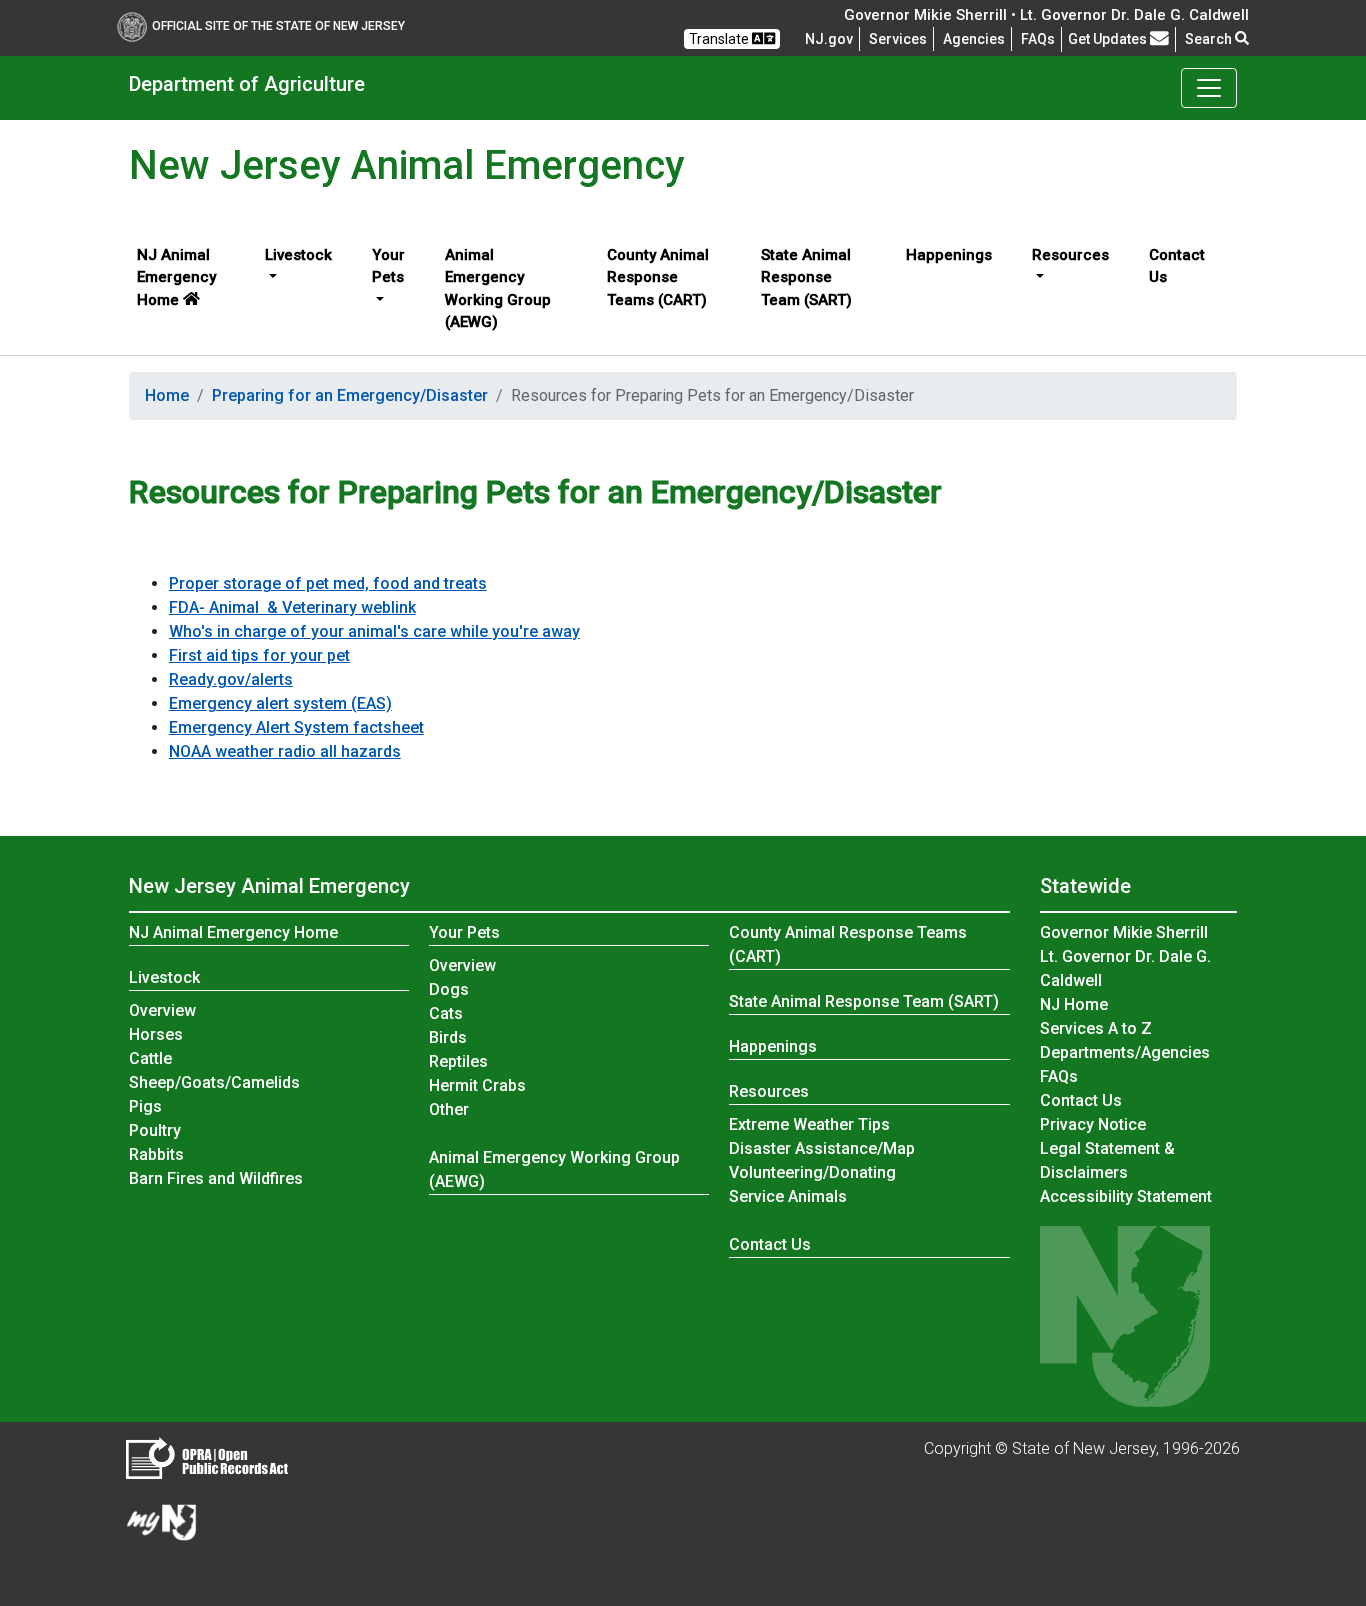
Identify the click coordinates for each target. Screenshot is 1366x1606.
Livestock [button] (298, 255)
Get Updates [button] (1109, 39)
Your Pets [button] (388, 266)
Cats (446, 1013)
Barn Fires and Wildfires (216, 1178)
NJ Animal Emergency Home (176, 277)
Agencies (974, 39)
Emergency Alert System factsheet (296, 727)
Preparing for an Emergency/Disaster (350, 395)
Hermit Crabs (477, 1085)
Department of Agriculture (247, 84)
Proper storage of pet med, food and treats (328, 583)
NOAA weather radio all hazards (285, 751)
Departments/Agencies (1125, 1052)
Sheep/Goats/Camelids (214, 1082)
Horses (156, 1034)
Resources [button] (1070, 255)
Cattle (150, 1058)
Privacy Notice (1093, 1124)
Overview (164, 1010)
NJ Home (1074, 1004)
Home (167, 395)
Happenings (949, 255)
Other (449, 1109)
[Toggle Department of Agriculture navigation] (1209, 88)
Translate (720, 39)
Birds (448, 1037)
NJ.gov (829, 39)
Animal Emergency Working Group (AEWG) (498, 289)
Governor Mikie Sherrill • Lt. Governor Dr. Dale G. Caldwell (1046, 15)
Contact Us (1177, 266)
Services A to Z (1096, 1028)
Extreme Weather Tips (809, 1124)
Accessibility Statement (1126, 1196)
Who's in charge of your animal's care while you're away (374, 631)
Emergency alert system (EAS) (280, 703)
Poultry (155, 1130)
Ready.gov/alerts (231, 679)
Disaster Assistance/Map (822, 1148)
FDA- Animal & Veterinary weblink (292, 607)
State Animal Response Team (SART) (806, 277)
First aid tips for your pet (259, 655)
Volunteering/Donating (812, 1172)
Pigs (145, 1106)
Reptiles (458, 1061)
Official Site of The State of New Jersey (278, 26)
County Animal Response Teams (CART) (658, 277)
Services (898, 39)
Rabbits (156, 1154)
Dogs (449, 989)
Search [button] (1210, 39)
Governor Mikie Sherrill (1124, 932)
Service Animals (788, 1196)
